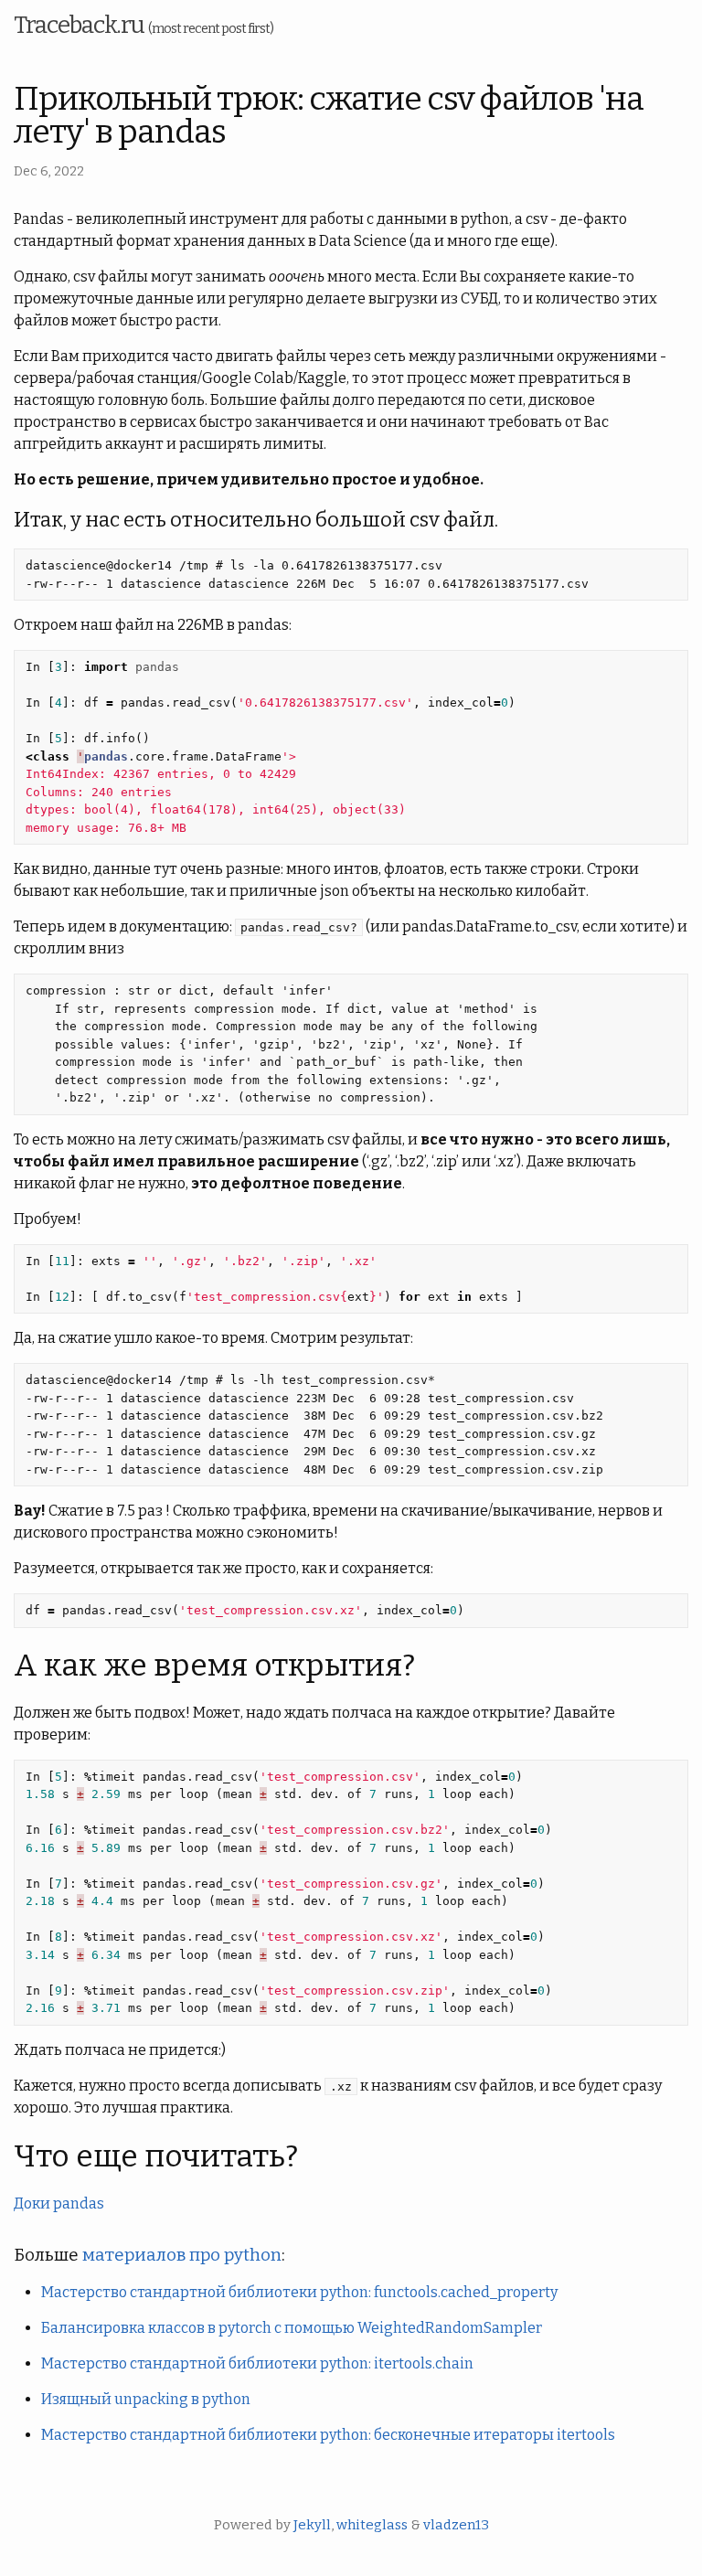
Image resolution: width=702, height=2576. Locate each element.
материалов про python (182, 2255)
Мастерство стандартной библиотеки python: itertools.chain (257, 2363)
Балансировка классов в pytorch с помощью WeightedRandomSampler (292, 2328)
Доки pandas (59, 2203)
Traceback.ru (144, 25)
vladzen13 (456, 2525)
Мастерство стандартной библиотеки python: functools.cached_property (299, 2292)
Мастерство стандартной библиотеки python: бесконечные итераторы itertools (328, 2435)
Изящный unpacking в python (146, 2399)
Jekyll (312, 2525)
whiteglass (372, 2525)
